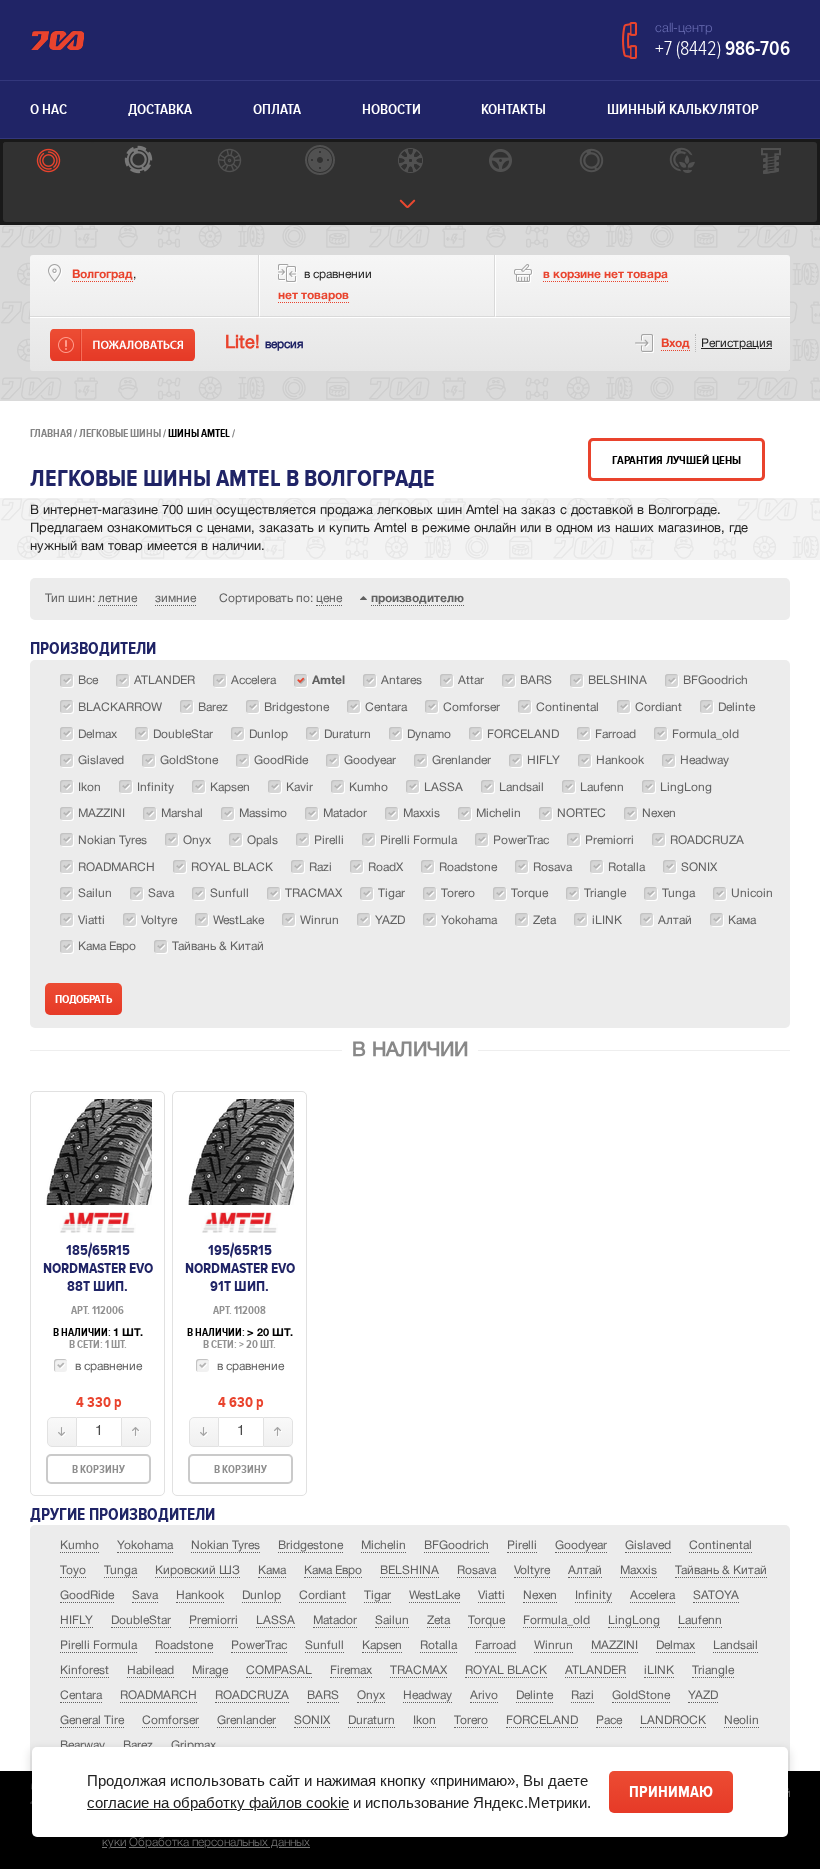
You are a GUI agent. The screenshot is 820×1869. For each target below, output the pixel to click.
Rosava (476, 1570)
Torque (486, 1620)
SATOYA (716, 1595)
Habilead (150, 1670)
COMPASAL (279, 1670)
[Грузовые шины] (591, 162)
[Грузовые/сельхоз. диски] (319, 162)
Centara (81, 1695)
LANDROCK (673, 1720)
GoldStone (641, 1695)
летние (117, 598)
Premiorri (213, 1620)
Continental (720, 1545)
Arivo (484, 1695)
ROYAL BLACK (506, 1670)
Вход (675, 343)
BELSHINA (409, 1570)
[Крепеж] (772, 162)
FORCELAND (542, 1720)
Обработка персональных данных (219, 1842)
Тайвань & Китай (721, 1570)
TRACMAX (418, 1670)
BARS (323, 1695)
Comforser (170, 1720)
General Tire (92, 1720)
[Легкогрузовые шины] (138, 162)
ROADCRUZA (252, 1695)
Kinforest (84, 1670)
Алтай (585, 1570)
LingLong (634, 1620)
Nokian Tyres (225, 1545)
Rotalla (438, 1645)
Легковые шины (120, 433)
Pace (609, 1720)
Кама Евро (333, 1570)
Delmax (675, 1645)
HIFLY (76, 1620)
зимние (175, 598)
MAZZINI (614, 1645)
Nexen (540, 1595)
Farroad (495, 1645)
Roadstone (184, 1645)
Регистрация (736, 343)
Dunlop (261, 1595)
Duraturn (371, 1720)
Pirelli (522, 1545)
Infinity (593, 1595)
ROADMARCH (158, 1695)
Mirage (210, 1670)
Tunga (120, 1570)
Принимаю (671, 1792)
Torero (471, 1720)
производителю (417, 598)
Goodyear (581, 1545)
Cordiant (322, 1595)
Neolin (741, 1720)
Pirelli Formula (98, 1645)
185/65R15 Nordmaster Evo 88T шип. (98, 1268)
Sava (145, 1595)
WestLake (434, 1595)
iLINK (659, 1670)
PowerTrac (259, 1645)
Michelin (383, 1545)
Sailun (392, 1620)
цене (329, 598)
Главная (51, 433)
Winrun (553, 1645)
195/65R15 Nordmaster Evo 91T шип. (240, 1268)
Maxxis (638, 1570)
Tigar (377, 1595)
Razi (582, 1695)
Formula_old (556, 1620)
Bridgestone (310, 1545)
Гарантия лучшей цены (676, 460)
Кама (272, 1570)
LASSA (275, 1620)
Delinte (534, 1695)
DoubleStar (141, 1620)
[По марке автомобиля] (500, 162)
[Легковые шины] (48, 162)
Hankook (200, 1595)
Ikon (424, 1720)
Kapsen (382, 1645)
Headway (427, 1695)
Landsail (735, 1645)
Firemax (351, 1670)
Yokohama (145, 1545)
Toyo (73, 1570)
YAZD (703, 1695)
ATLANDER (595, 1670)
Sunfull (324, 1645)
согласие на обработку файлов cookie (218, 1802)
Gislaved (648, 1545)
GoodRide (87, 1595)
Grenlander (246, 1720)
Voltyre (532, 1570)
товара (605, 274)
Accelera (652, 1595)
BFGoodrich (456, 1545)
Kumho (79, 1545)
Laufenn (700, 1620)
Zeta (438, 1620)
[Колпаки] (410, 162)
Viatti (491, 1595)
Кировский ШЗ (197, 1570)
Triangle (713, 1670)
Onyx (371, 1695)
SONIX (312, 1720)
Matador (335, 1620)
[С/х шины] (681, 162)
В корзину (98, 1469)
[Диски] (229, 162)
